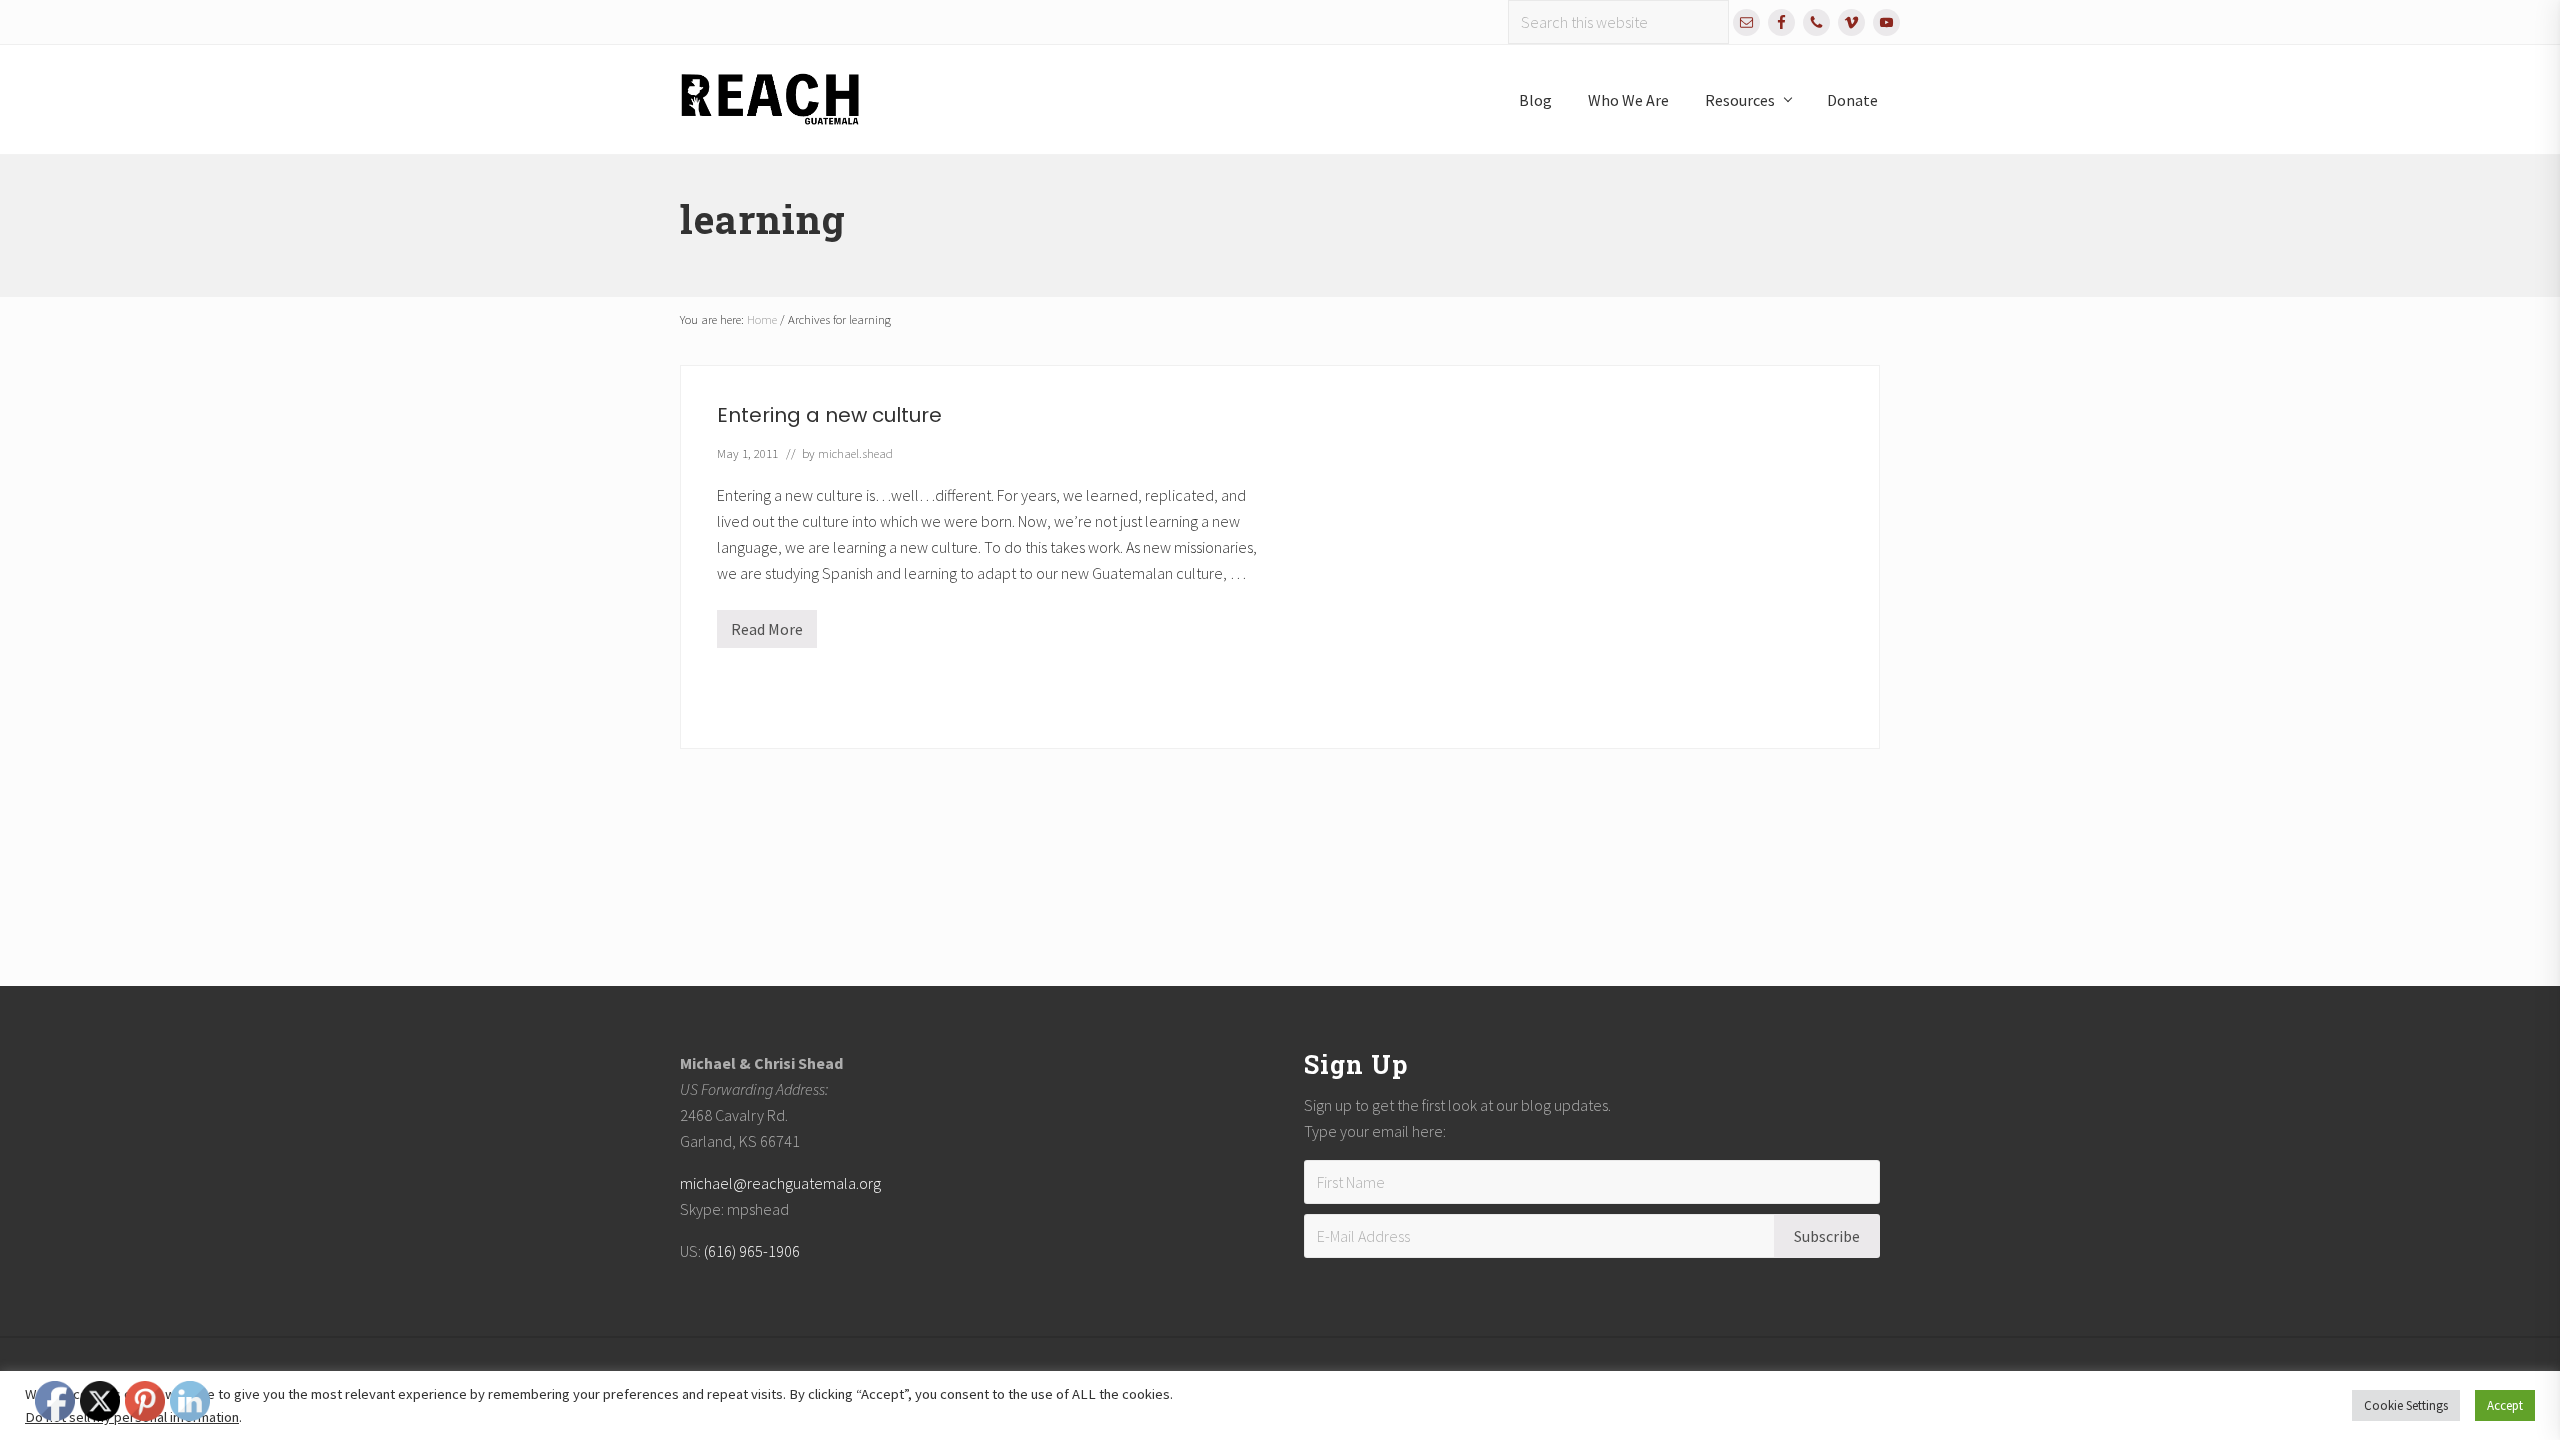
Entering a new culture (829, 415)
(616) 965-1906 (752, 1251)
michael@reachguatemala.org (780, 1183)
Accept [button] (2505, 1405)
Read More (767, 633)
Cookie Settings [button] (2406, 1405)
